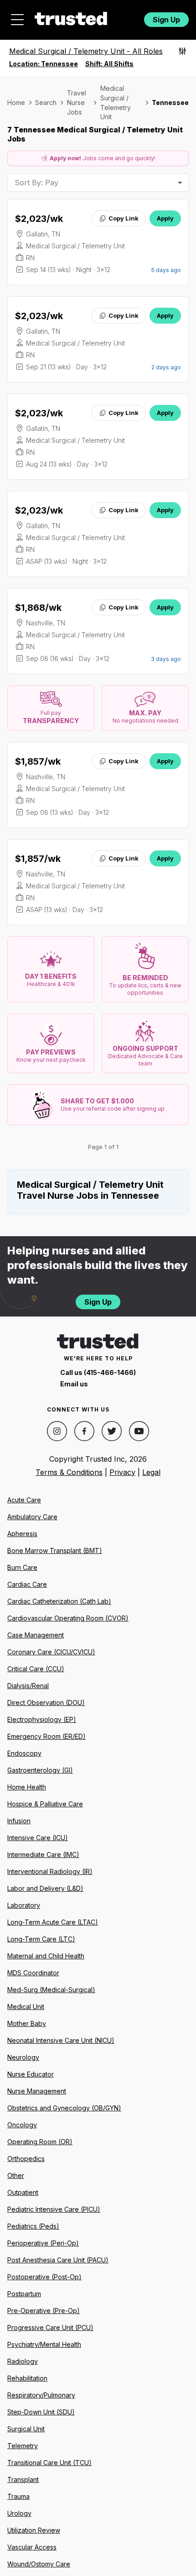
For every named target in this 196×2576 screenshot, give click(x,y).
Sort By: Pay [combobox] (36, 183)
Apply (165, 218)
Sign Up (166, 20)
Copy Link (124, 218)
